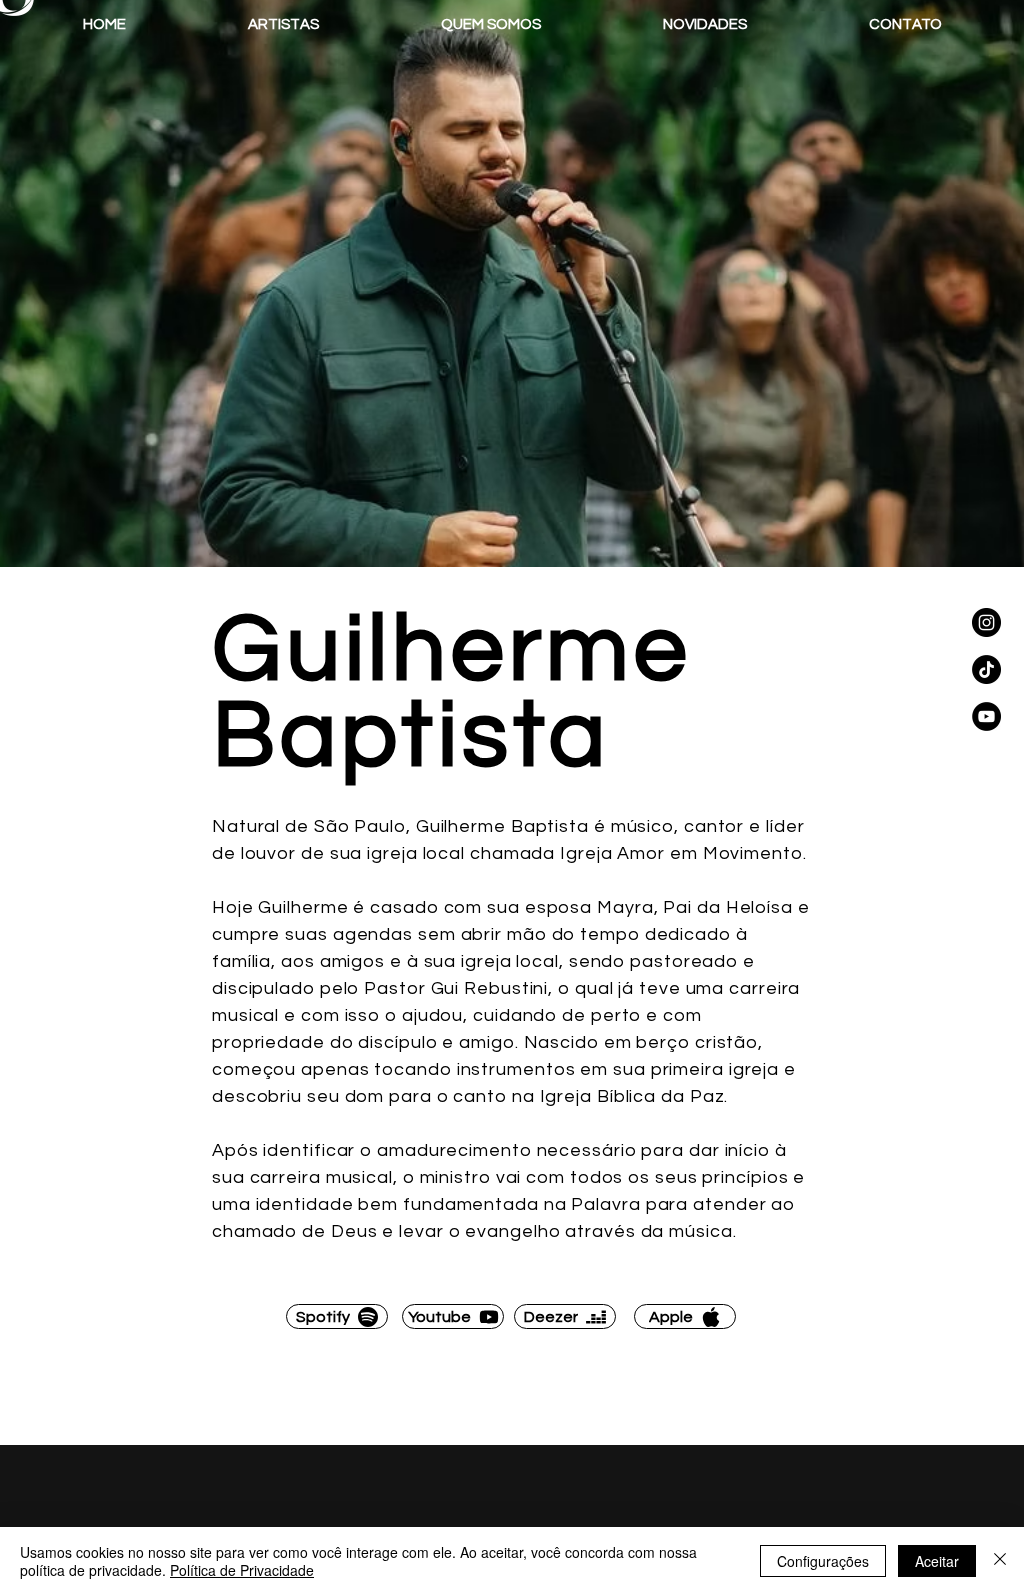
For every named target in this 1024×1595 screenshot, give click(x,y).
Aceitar (937, 1561)
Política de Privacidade (242, 1570)
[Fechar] (1000, 1561)
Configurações (823, 1561)
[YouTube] (986, 716)
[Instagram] (986, 622)
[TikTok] (986, 669)
